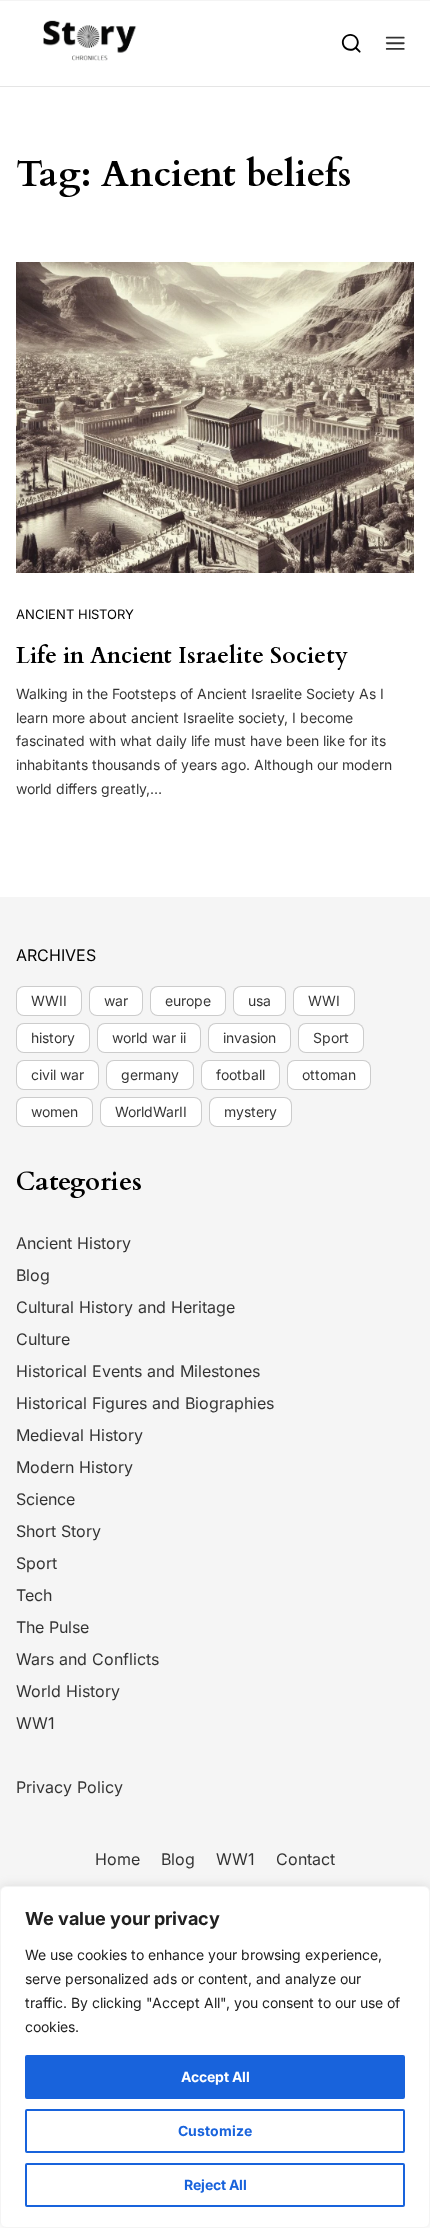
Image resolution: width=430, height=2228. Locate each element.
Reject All (215, 2184)
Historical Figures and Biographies (145, 1403)
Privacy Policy (69, 1787)
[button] (395, 42)
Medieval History (79, 1435)
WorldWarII (151, 1111)
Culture (43, 1339)
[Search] (351, 42)
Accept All (215, 2076)
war (116, 1000)
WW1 (35, 1723)
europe (188, 1000)
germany (150, 1074)
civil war (57, 1074)
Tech (34, 1595)
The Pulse (52, 1627)
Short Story (58, 1531)
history (53, 1037)
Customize (215, 2130)
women (54, 1111)
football (240, 1074)
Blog (33, 1275)
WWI (324, 1000)
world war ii (149, 1037)
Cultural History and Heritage (125, 1307)
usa (259, 1000)
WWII (49, 1000)
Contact (305, 1859)
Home (117, 1859)
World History (68, 1691)
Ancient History (75, 614)
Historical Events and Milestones (138, 1371)
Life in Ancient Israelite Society (182, 655)
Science (45, 1499)
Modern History (74, 1467)
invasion (249, 1037)
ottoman (329, 1074)
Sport (331, 1037)
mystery (250, 1111)
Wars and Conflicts (87, 1659)
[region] (215, 2057)
